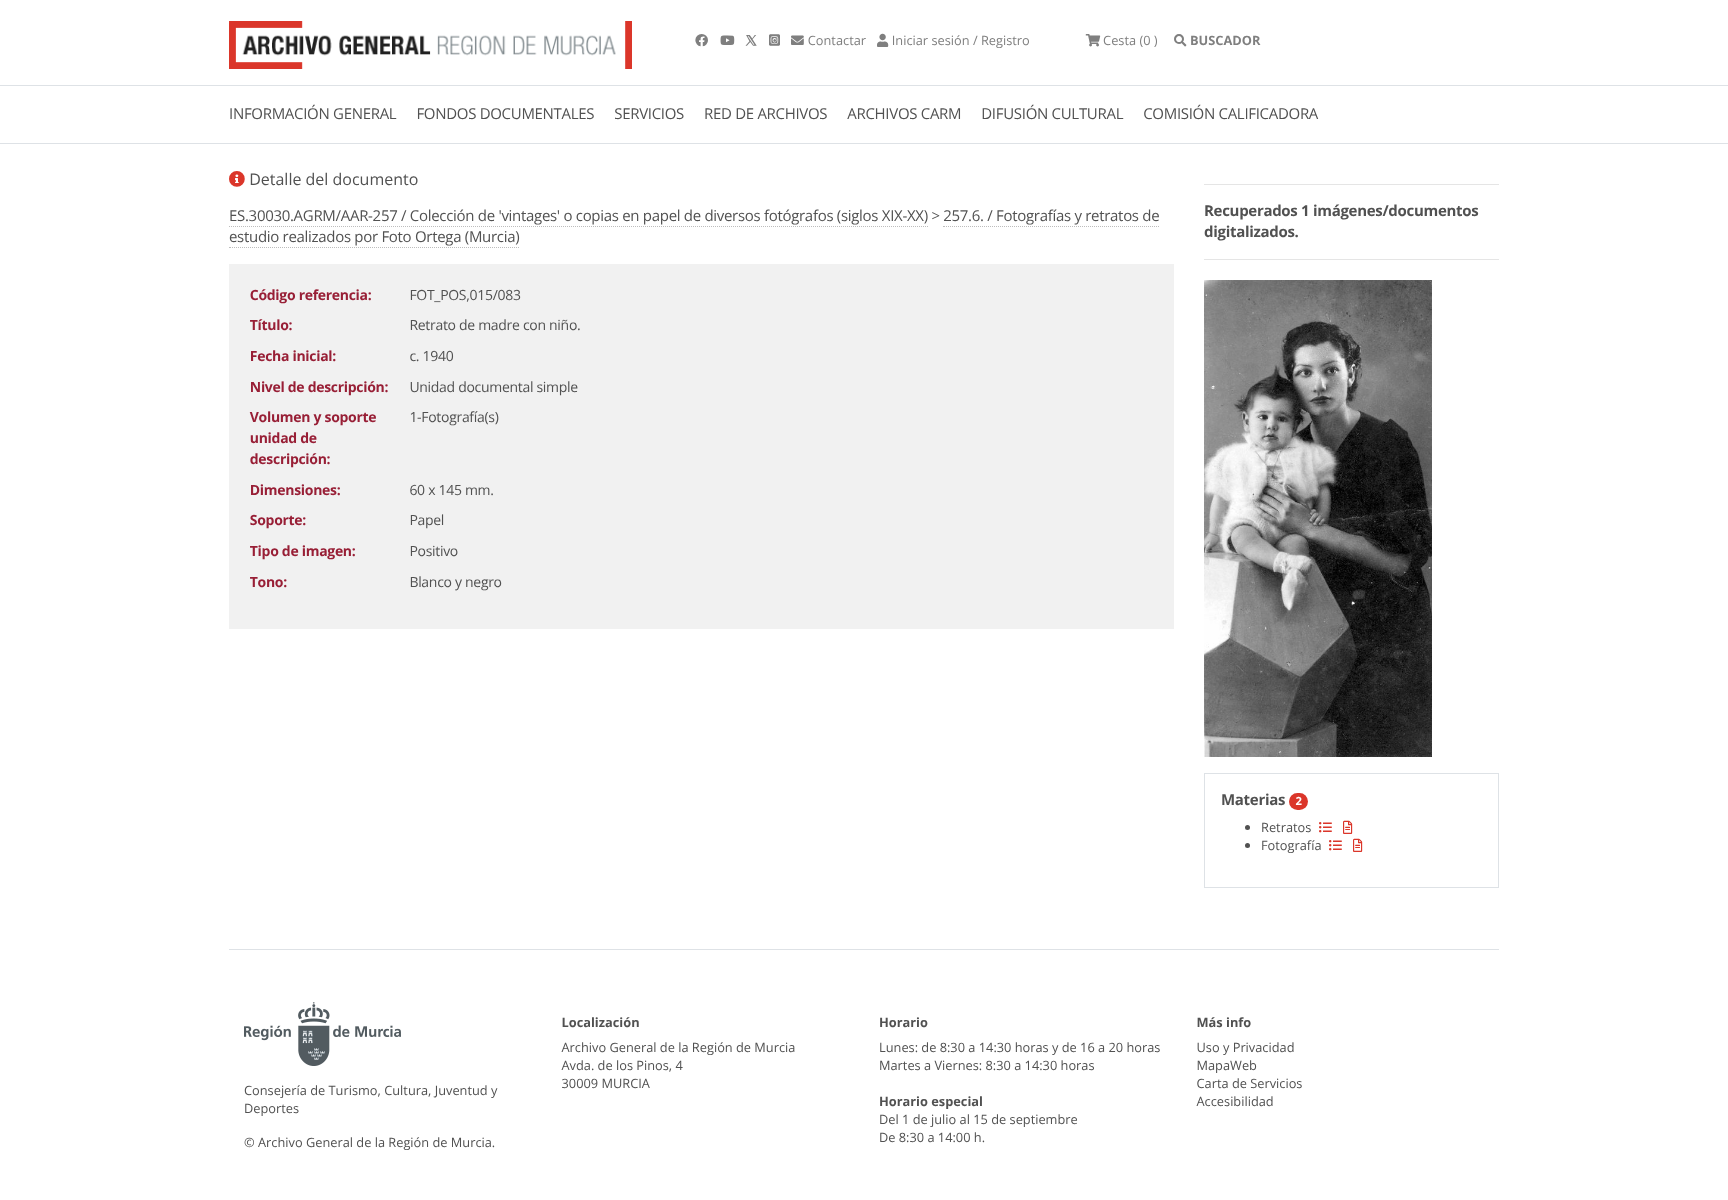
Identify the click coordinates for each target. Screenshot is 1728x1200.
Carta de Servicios (1250, 1083)
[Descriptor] (1348, 827)
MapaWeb (1227, 1065)
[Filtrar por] (1325, 827)
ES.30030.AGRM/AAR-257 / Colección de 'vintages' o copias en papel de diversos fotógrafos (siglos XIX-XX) (578, 216)
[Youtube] (728, 40)
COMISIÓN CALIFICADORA (1230, 114)
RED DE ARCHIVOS (765, 114)
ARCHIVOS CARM (904, 114)
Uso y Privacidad (1246, 1047)
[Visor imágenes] (1318, 515)
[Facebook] (703, 40)
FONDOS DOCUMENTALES (505, 114)
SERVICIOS (649, 114)
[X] (753, 40)
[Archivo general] (430, 41)
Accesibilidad (1235, 1101)
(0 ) (1130, 40)
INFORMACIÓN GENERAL (312, 114)
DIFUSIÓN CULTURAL (1052, 114)
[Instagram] (776, 40)
